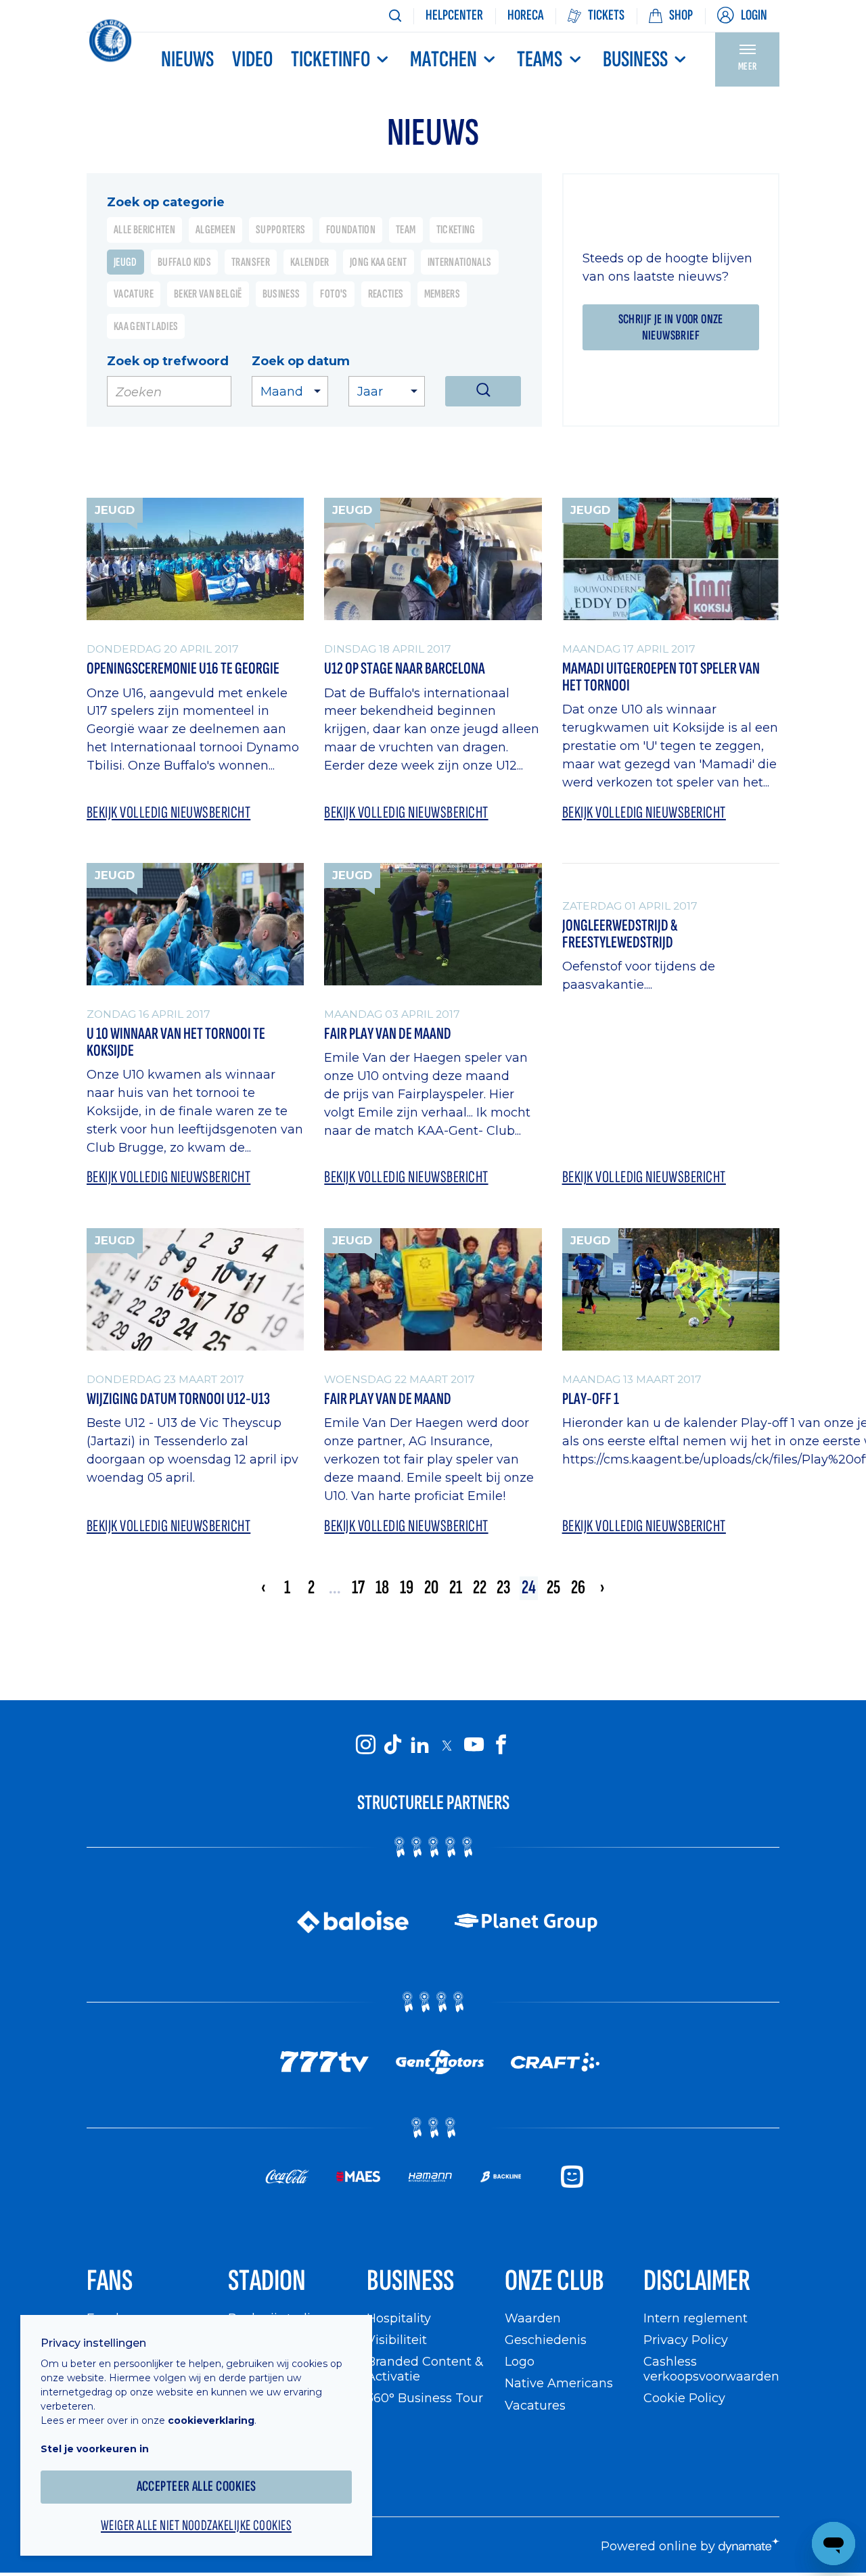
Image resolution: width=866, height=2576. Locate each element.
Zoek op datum (301, 361)
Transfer (251, 262)
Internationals (460, 262)
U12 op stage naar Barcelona (405, 669)
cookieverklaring (211, 2420)
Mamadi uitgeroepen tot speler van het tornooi (661, 677)
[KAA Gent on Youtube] (474, 1745)
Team (406, 230)
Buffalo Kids (184, 262)
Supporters (281, 230)
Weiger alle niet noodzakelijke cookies (196, 2526)
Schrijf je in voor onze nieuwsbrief (671, 327)
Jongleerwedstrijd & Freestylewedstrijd (620, 934)
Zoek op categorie (166, 202)
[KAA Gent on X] (447, 1745)
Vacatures (535, 2405)
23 (504, 1588)
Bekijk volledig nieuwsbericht (168, 813)
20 (431, 1588)
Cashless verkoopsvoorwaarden (711, 2369)
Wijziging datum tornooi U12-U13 (178, 1400)
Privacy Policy (686, 2340)
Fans (110, 2281)
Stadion (267, 2281)
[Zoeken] (395, 16)
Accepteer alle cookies (197, 2486)
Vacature (134, 294)
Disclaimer (697, 2281)
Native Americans (559, 2383)
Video (252, 60)
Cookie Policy (684, 2398)
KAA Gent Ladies (146, 326)
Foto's (334, 294)
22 (480, 1588)
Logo (520, 2361)
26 (578, 1588)
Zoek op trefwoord (168, 361)
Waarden (533, 2318)
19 (407, 1588)
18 (382, 1588)
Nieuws (187, 60)
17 (358, 1588)
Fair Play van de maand (388, 1034)
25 (553, 1588)
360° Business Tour (425, 2398)
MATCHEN (443, 60)
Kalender (310, 262)
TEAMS (540, 60)
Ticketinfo (331, 60)
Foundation (351, 230)
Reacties (386, 294)
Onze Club (554, 2281)
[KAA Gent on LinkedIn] (419, 1745)
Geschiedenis (546, 2340)
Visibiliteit (397, 2340)
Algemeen (215, 230)
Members (442, 294)
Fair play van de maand (388, 1400)
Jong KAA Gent (379, 262)
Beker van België (208, 294)
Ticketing (456, 230)
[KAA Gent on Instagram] (365, 1745)
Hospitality (399, 2318)
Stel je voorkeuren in (95, 2449)
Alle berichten (144, 230)
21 (456, 1588)
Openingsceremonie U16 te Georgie (183, 669)
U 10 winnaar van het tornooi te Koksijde (176, 1043)
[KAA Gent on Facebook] (501, 1745)
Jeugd (126, 262)
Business (635, 60)
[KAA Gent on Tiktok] (392, 1745)
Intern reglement (696, 2318)
